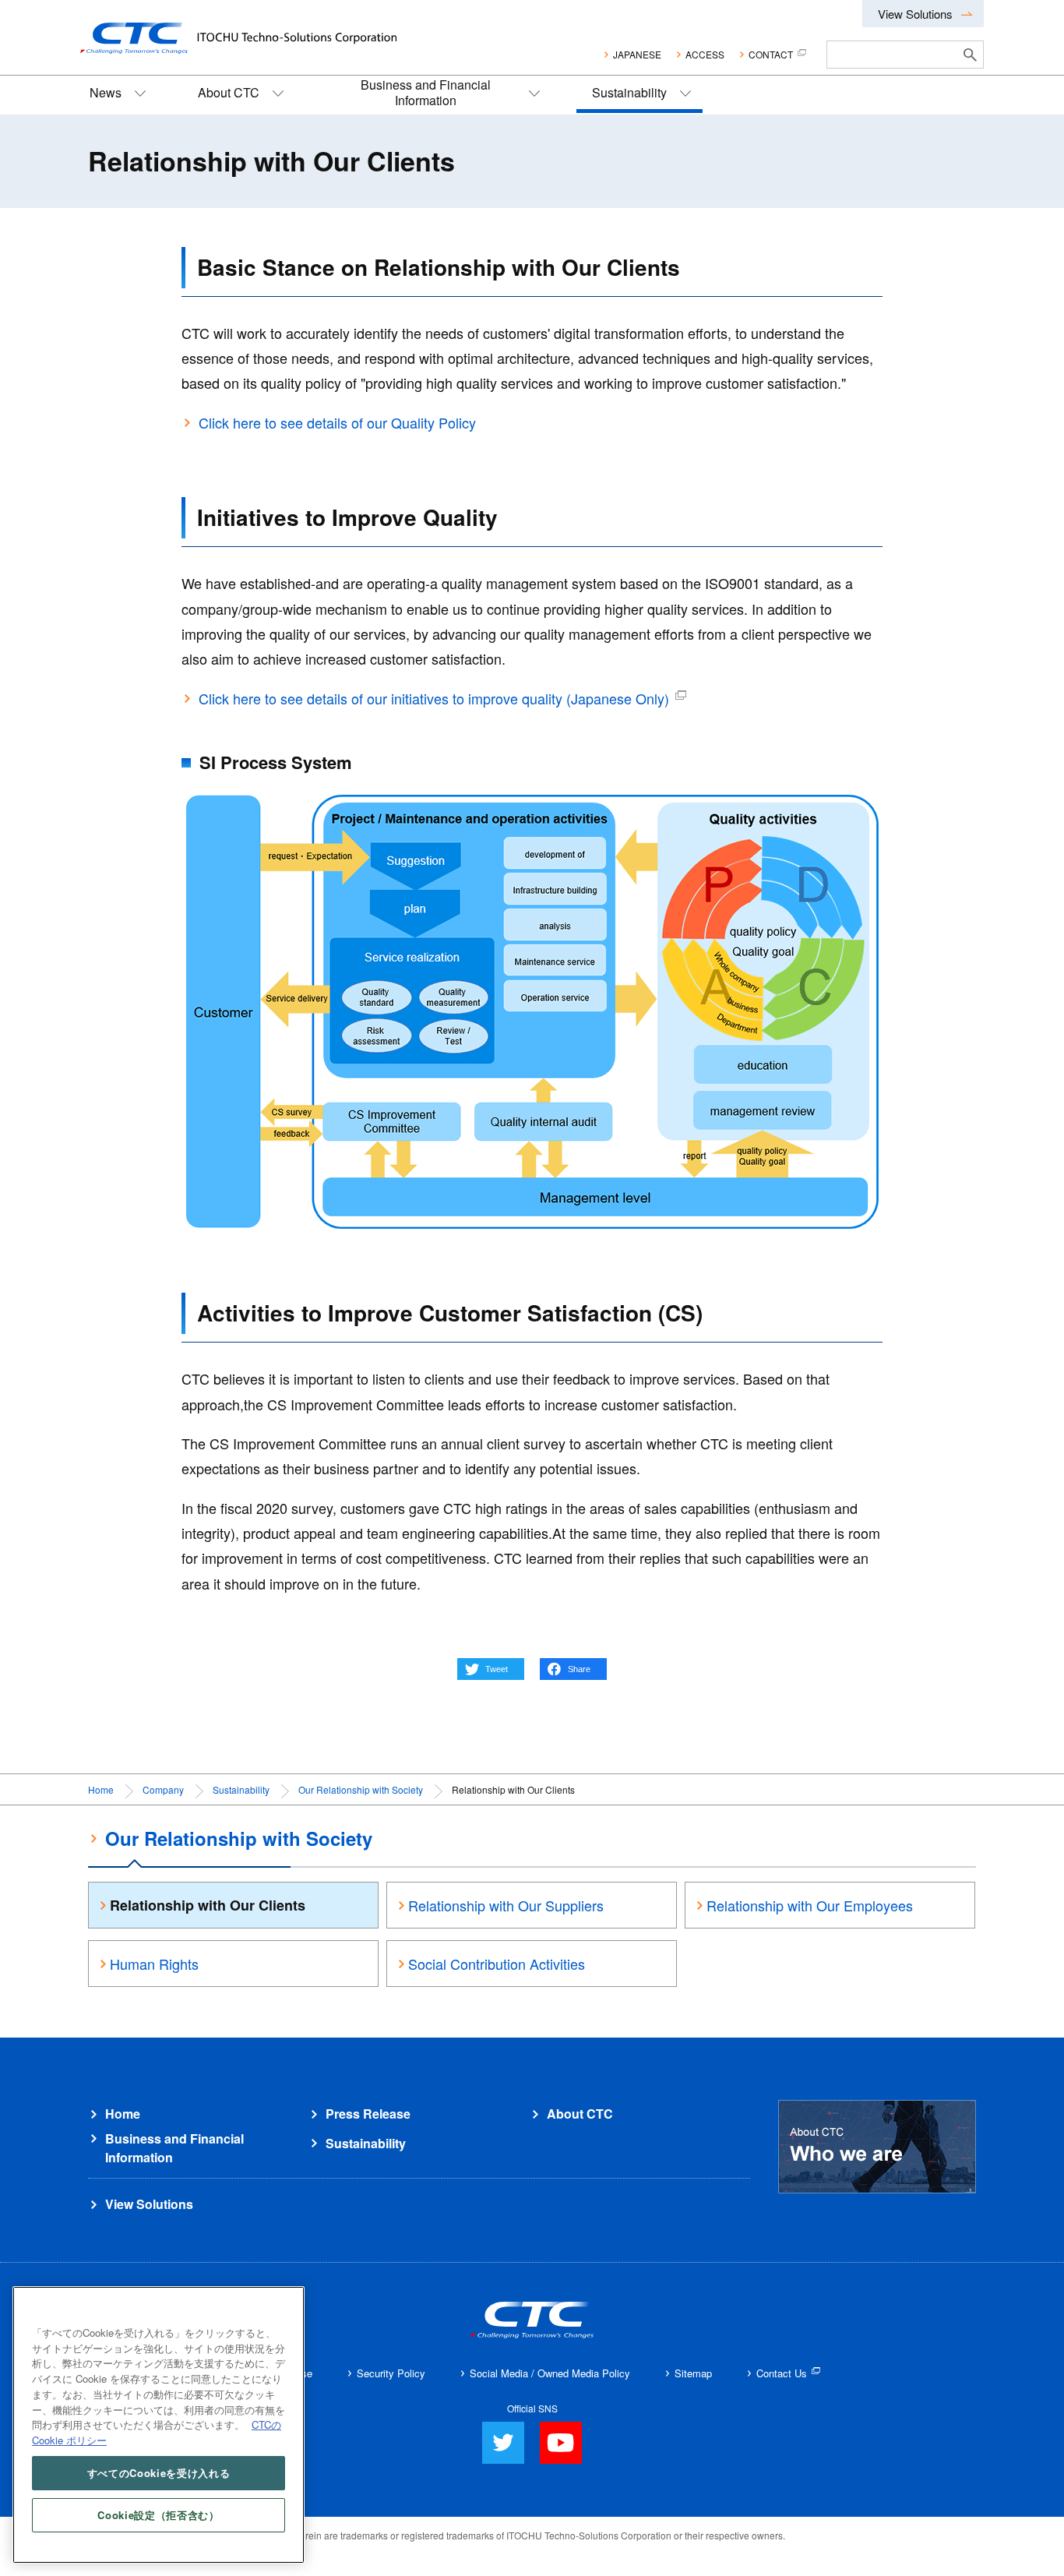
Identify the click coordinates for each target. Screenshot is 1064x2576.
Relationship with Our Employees (810, 1905)
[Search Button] (971, 55)
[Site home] (231, 30)
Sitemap (693, 2373)
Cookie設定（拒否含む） (158, 2515)
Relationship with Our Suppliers (506, 1905)
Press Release (368, 2114)
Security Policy (391, 2373)
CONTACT (771, 54)
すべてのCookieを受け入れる (159, 2473)
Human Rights (154, 1964)
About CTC (229, 92)
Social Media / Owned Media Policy (550, 2373)
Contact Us (782, 2373)
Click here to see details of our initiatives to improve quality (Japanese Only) (434, 698)
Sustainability (629, 92)
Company (163, 1789)
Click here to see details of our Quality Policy (337, 422)
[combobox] (892, 55)
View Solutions (915, 14)
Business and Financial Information (426, 92)
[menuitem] (116, 95)
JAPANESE (637, 54)
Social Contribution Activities (497, 1964)
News (106, 92)
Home (101, 1789)
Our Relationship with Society (361, 1789)
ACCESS (705, 54)
